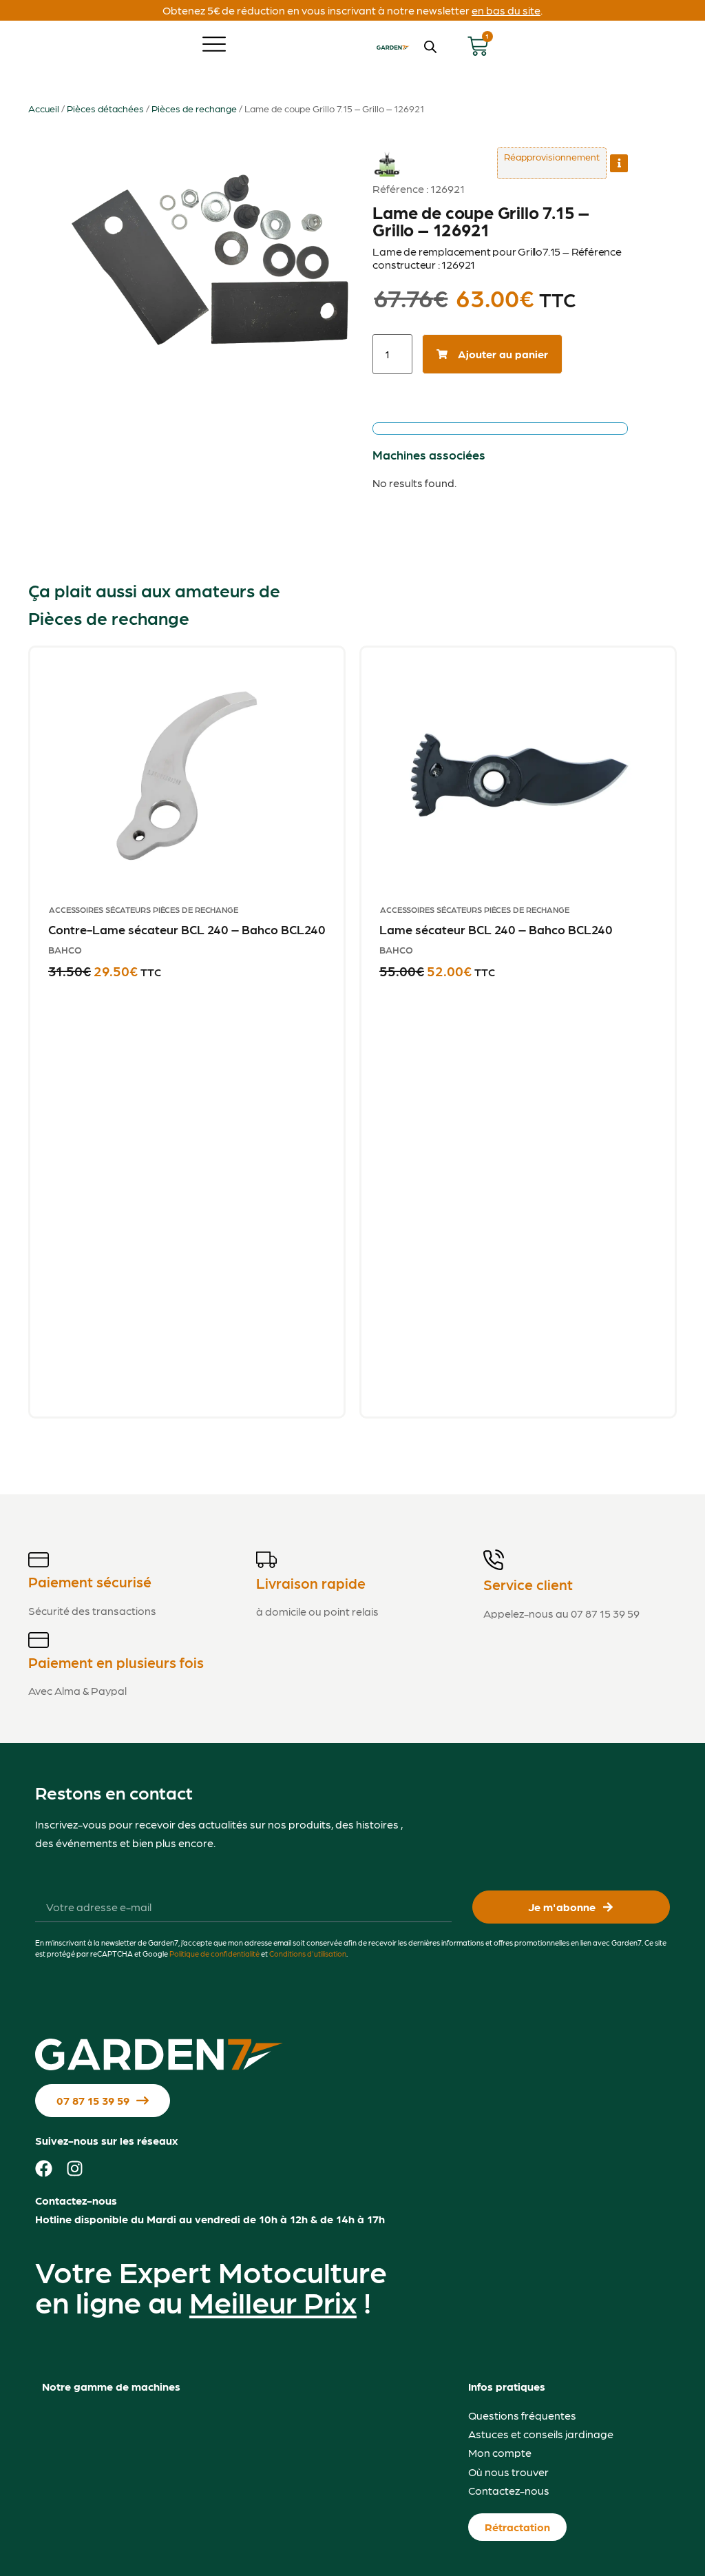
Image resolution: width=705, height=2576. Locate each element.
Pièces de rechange (194, 108)
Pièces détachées (105, 108)
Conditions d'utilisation (308, 1954)
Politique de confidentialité (214, 1954)
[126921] (211, 253)
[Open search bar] (430, 47)
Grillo (387, 155)
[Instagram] (75, 2168)
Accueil (44, 108)
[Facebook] (44, 2168)
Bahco (65, 949)
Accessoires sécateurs (100, 909)
